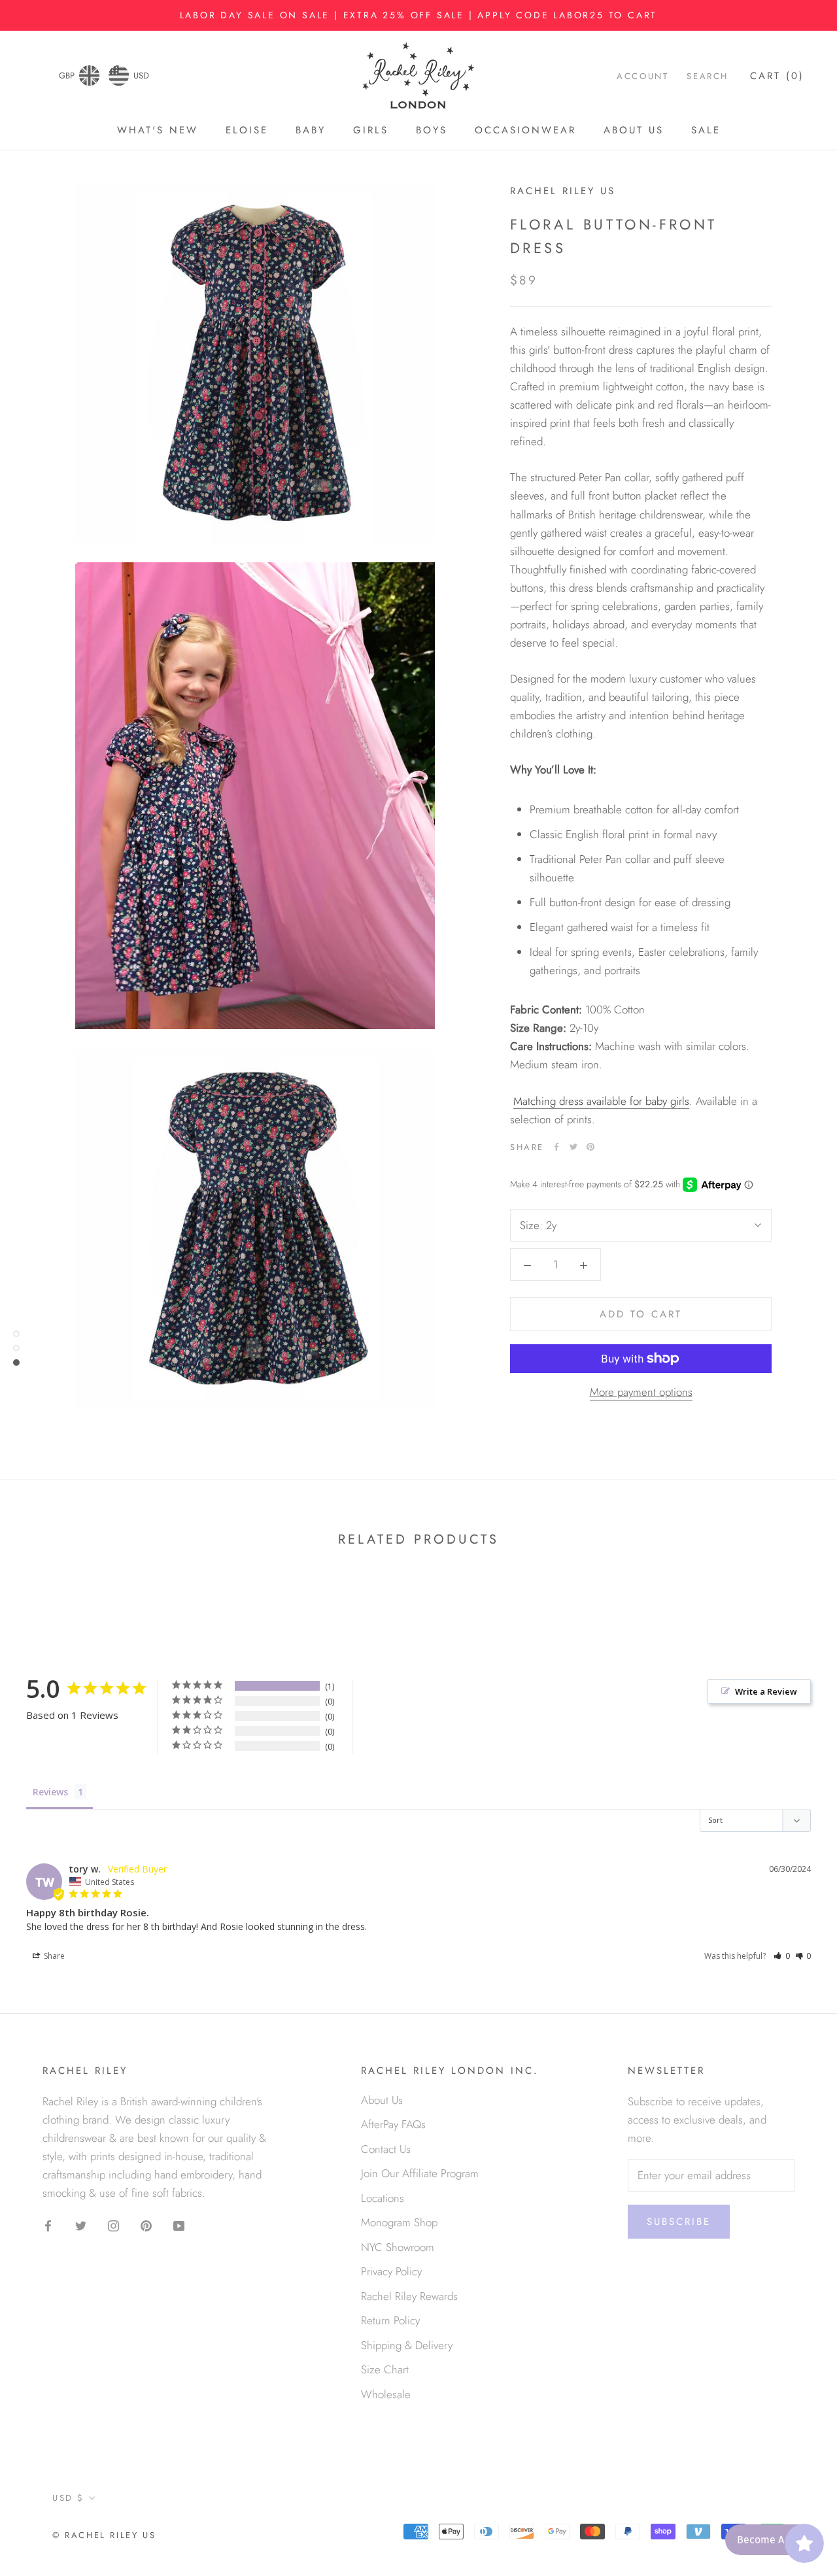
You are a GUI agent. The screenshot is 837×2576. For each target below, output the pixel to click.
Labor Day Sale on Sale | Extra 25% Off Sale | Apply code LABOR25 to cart (419, 15)
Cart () (777, 76)
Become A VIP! (771, 2540)
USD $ (68, 2498)
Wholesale (386, 2394)
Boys (432, 130)
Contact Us (386, 2149)
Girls (371, 130)
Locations (383, 2198)
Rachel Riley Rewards (409, 2296)
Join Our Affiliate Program (420, 2173)
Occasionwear (525, 130)
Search (708, 77)
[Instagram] (113, 2224)
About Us (634, 130)
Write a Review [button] (766, 1691)
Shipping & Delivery (407, 2345)
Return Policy (390, 2320)
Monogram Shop (399, 2222)
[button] (782, 1956)
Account (642, 77)
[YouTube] (179, 2224)
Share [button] (53, 1956)
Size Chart (385, 2369)
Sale (706, 130)
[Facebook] (556, 1147)
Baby (311, 130)
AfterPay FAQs (393, 2124)
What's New (158, 130)
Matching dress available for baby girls (601, 1101)
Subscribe (679, 2222)
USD (141, 76)
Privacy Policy (391, 2271)
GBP (67, 76)
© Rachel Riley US (104, 2535)
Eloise (247, 130)
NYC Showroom (398, 2247)
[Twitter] (573, 1147)
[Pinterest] (590, 1147)
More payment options (641, 1392)
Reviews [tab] (50, 1792)
